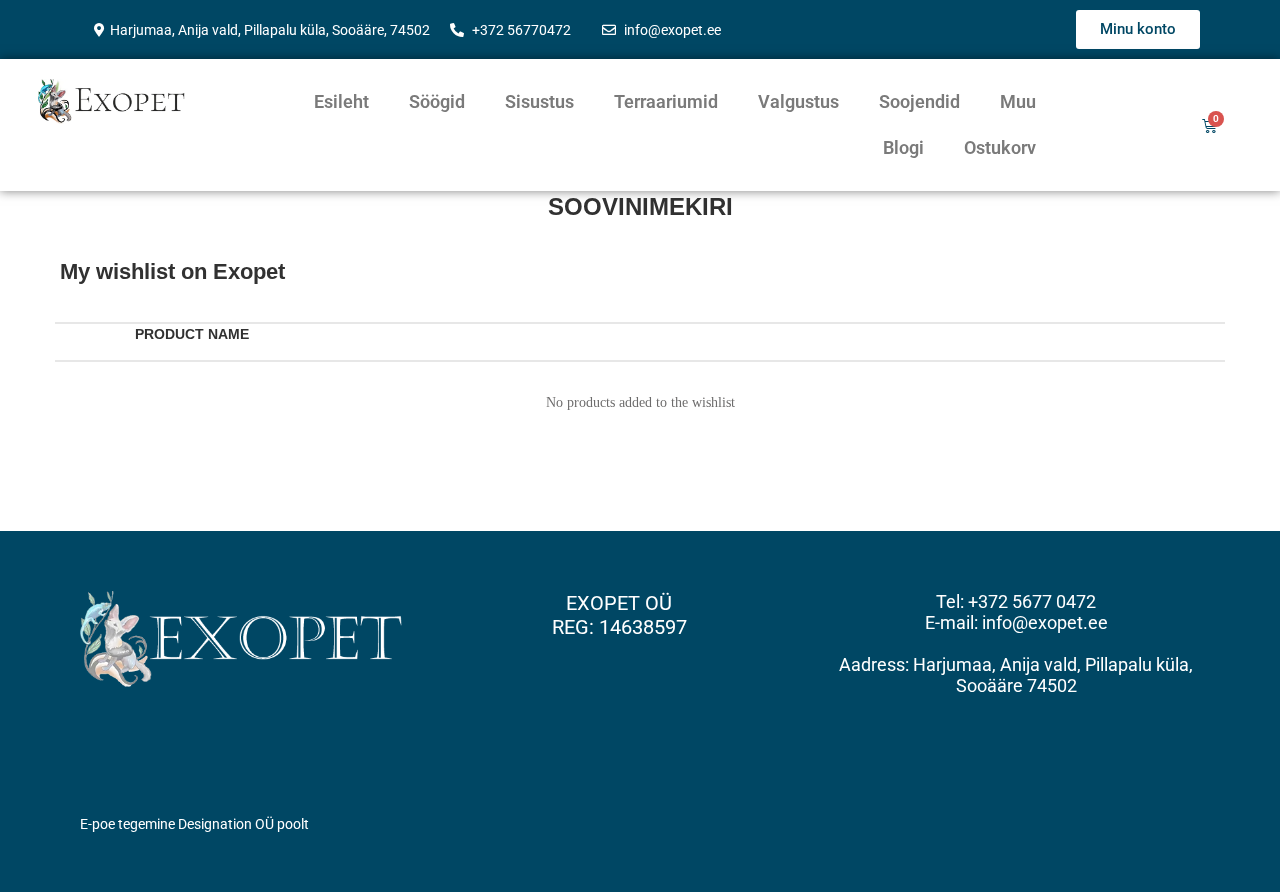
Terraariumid (666, 101)
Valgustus (798, 101)
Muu (1018, 101)
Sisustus (539, 101)
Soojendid (919, 101)
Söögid (437, 101)
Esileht (341, 101)
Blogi (903, 147)
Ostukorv (1000, 147)
